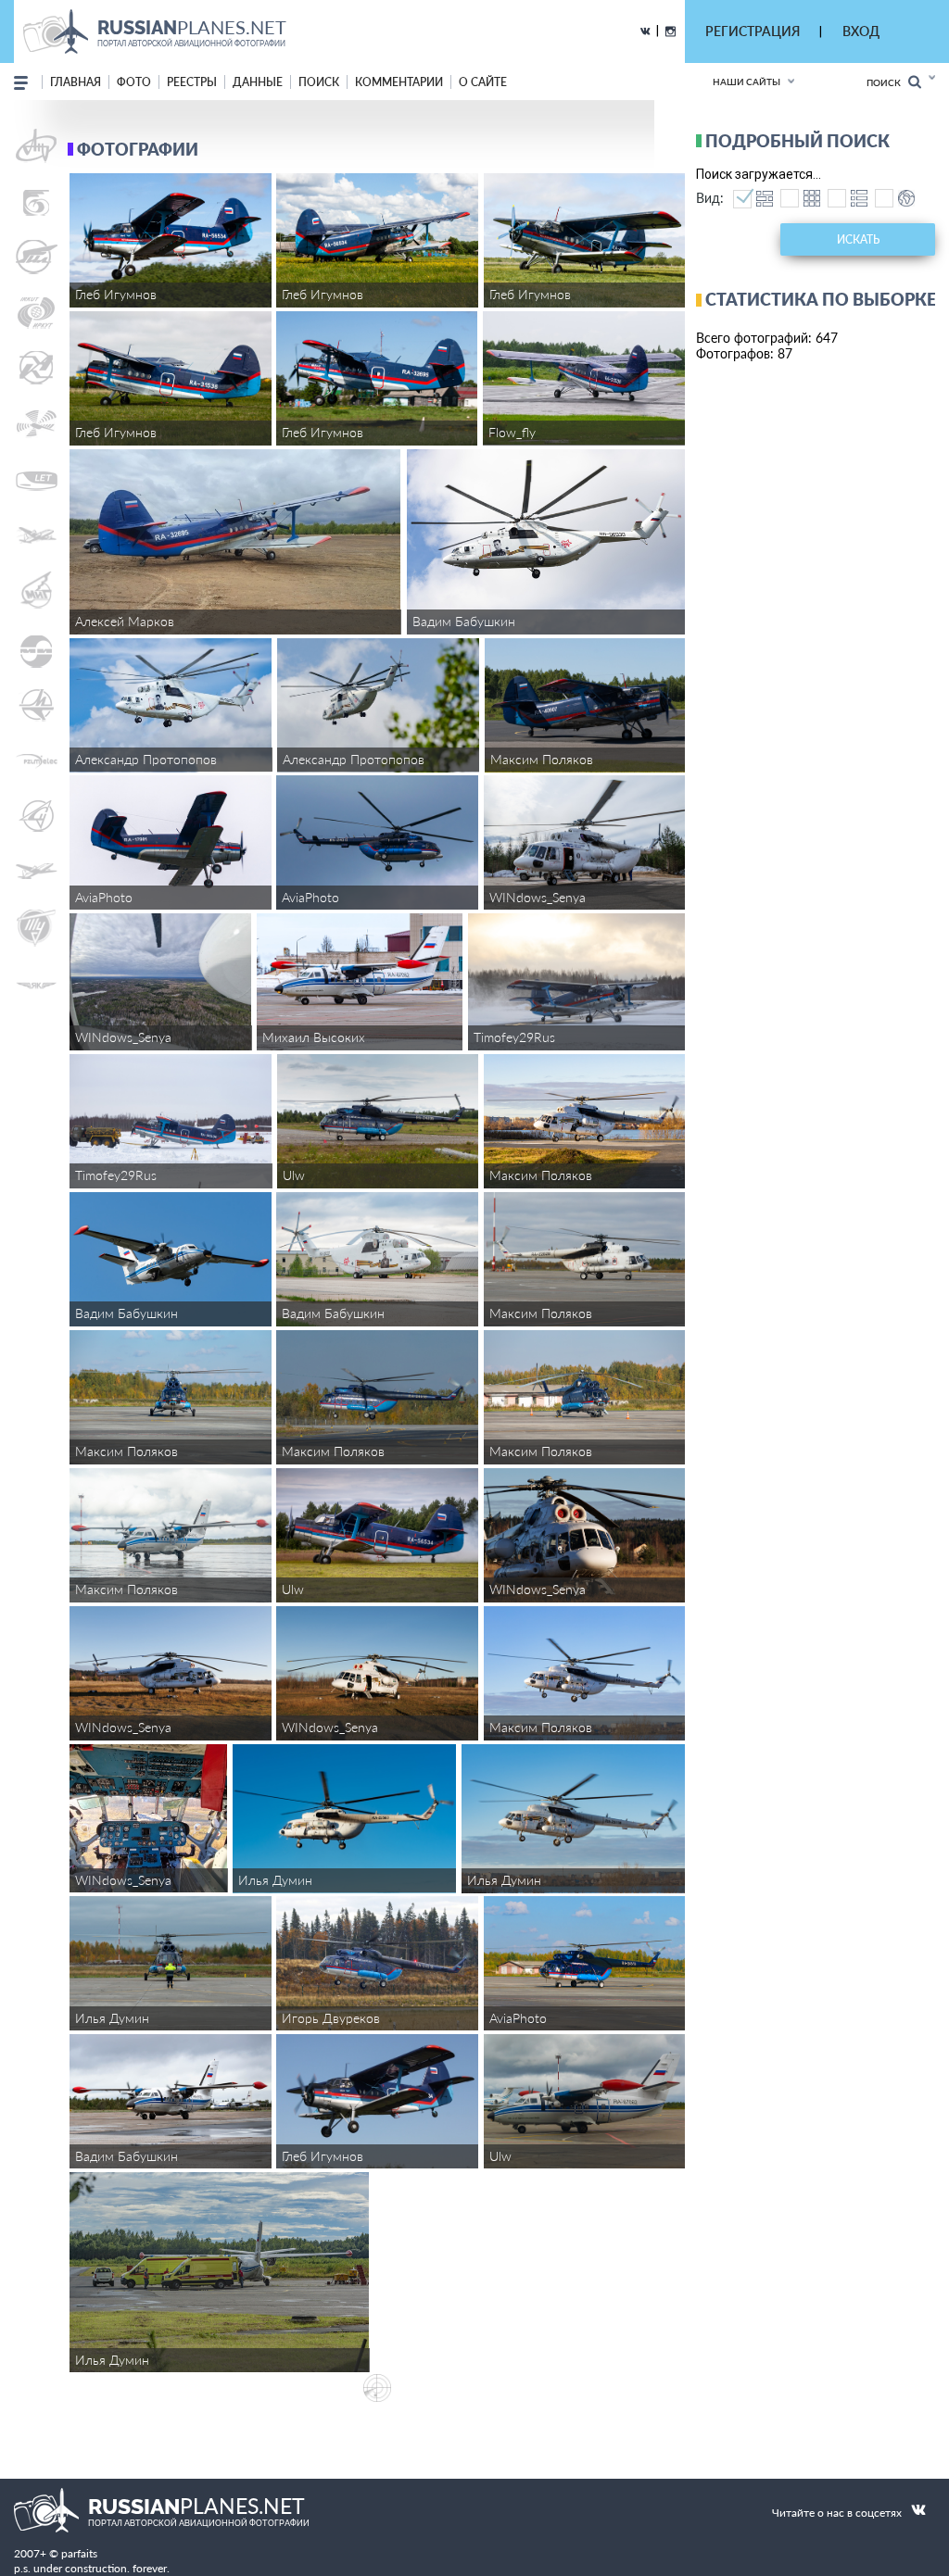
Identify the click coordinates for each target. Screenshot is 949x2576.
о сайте (483, 82)
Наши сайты (747, 82)
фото (134, 82)
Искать (858, 239)
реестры (192, 82)
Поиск (887, 82)
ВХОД (861, 31)
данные (258, 82)
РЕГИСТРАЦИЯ (753, 31)
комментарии (399, 82)
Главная (76, 82)
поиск (319, 82)
